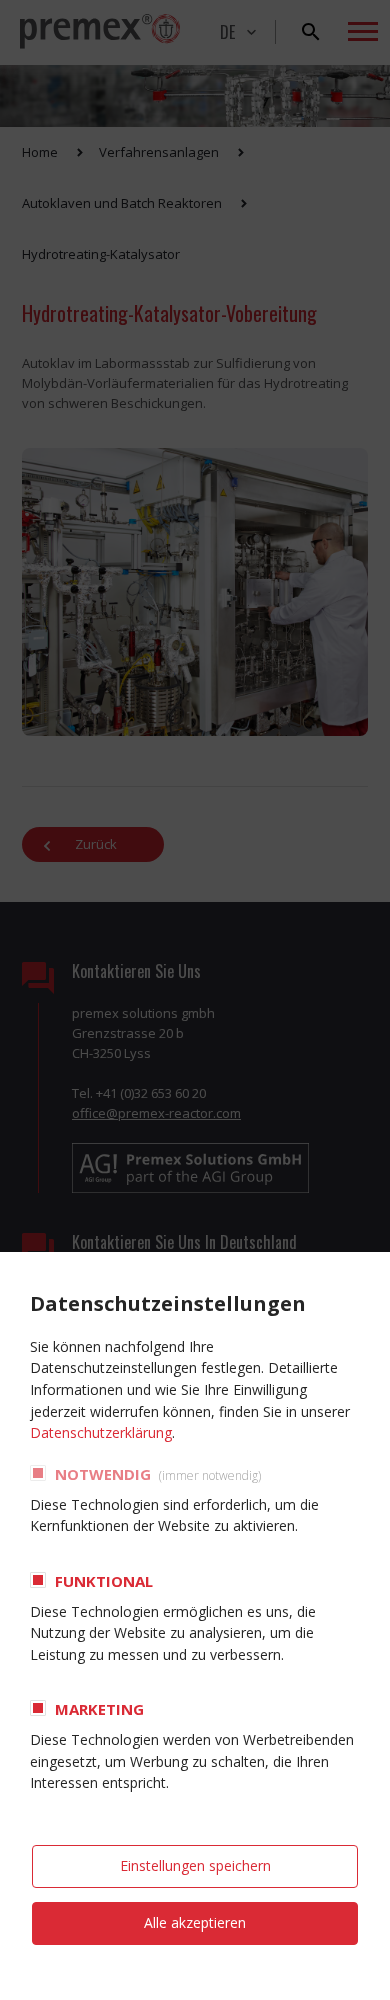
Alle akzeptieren (195, 1922)
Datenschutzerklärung (101, 1432)
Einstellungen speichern (195, 1865)
